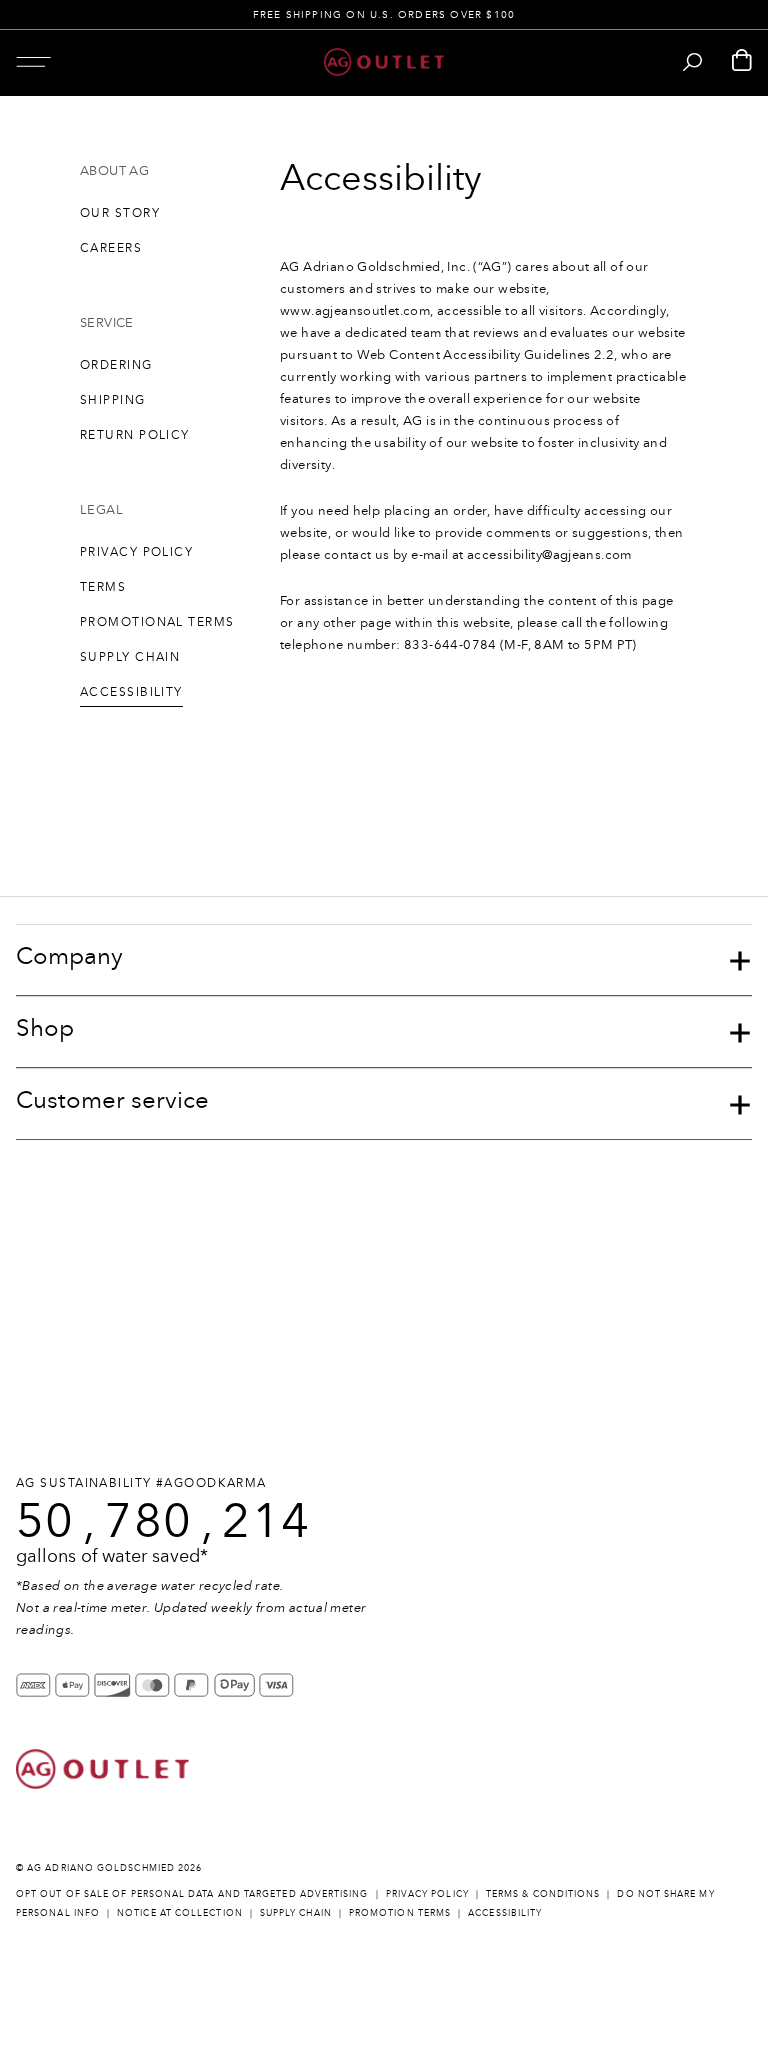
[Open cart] (742, 61)
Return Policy (135, 435)
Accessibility (131, 692)
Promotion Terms (400, 1912)
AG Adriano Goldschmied (101, 1867)
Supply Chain (130, 657)
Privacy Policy (136, 552)
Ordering (116, 365)
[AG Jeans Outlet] (384, 62)
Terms (103, 587)
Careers (111, 248)
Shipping (113, 400)
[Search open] (692, 62)
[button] (33, 61)
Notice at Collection (180, 1912)
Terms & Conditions (543, 1893)
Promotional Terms (157, 622)
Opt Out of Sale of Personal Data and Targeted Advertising (192, 1893)
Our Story (120, 213)
